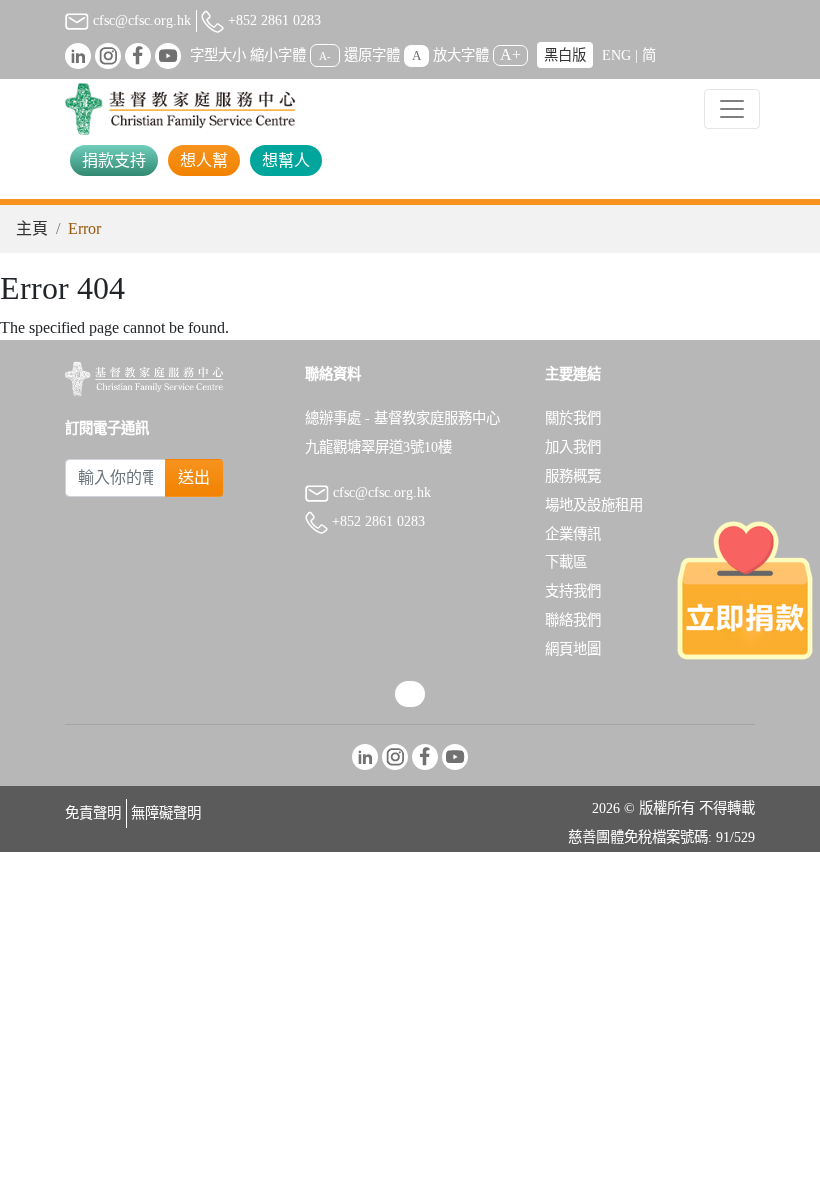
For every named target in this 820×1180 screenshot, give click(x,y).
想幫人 (286, 160)
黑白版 (565, 55)
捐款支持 (114, 160)
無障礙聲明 (166, 813)
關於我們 (573, 418)
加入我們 (573, 447)
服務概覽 (573, 476)
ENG (616, 55)
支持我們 (573, 591)
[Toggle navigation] (732, 109)
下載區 (566, 562)
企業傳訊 (573, 534)
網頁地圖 (573, 649)
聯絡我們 (573, 620)
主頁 (32, 228)
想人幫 (204, 160)
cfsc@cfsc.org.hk (140, 20)
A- (325, 56)
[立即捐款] (745, 590)
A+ (510, 54)
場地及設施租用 (594, 505)
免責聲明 (93, 813)
